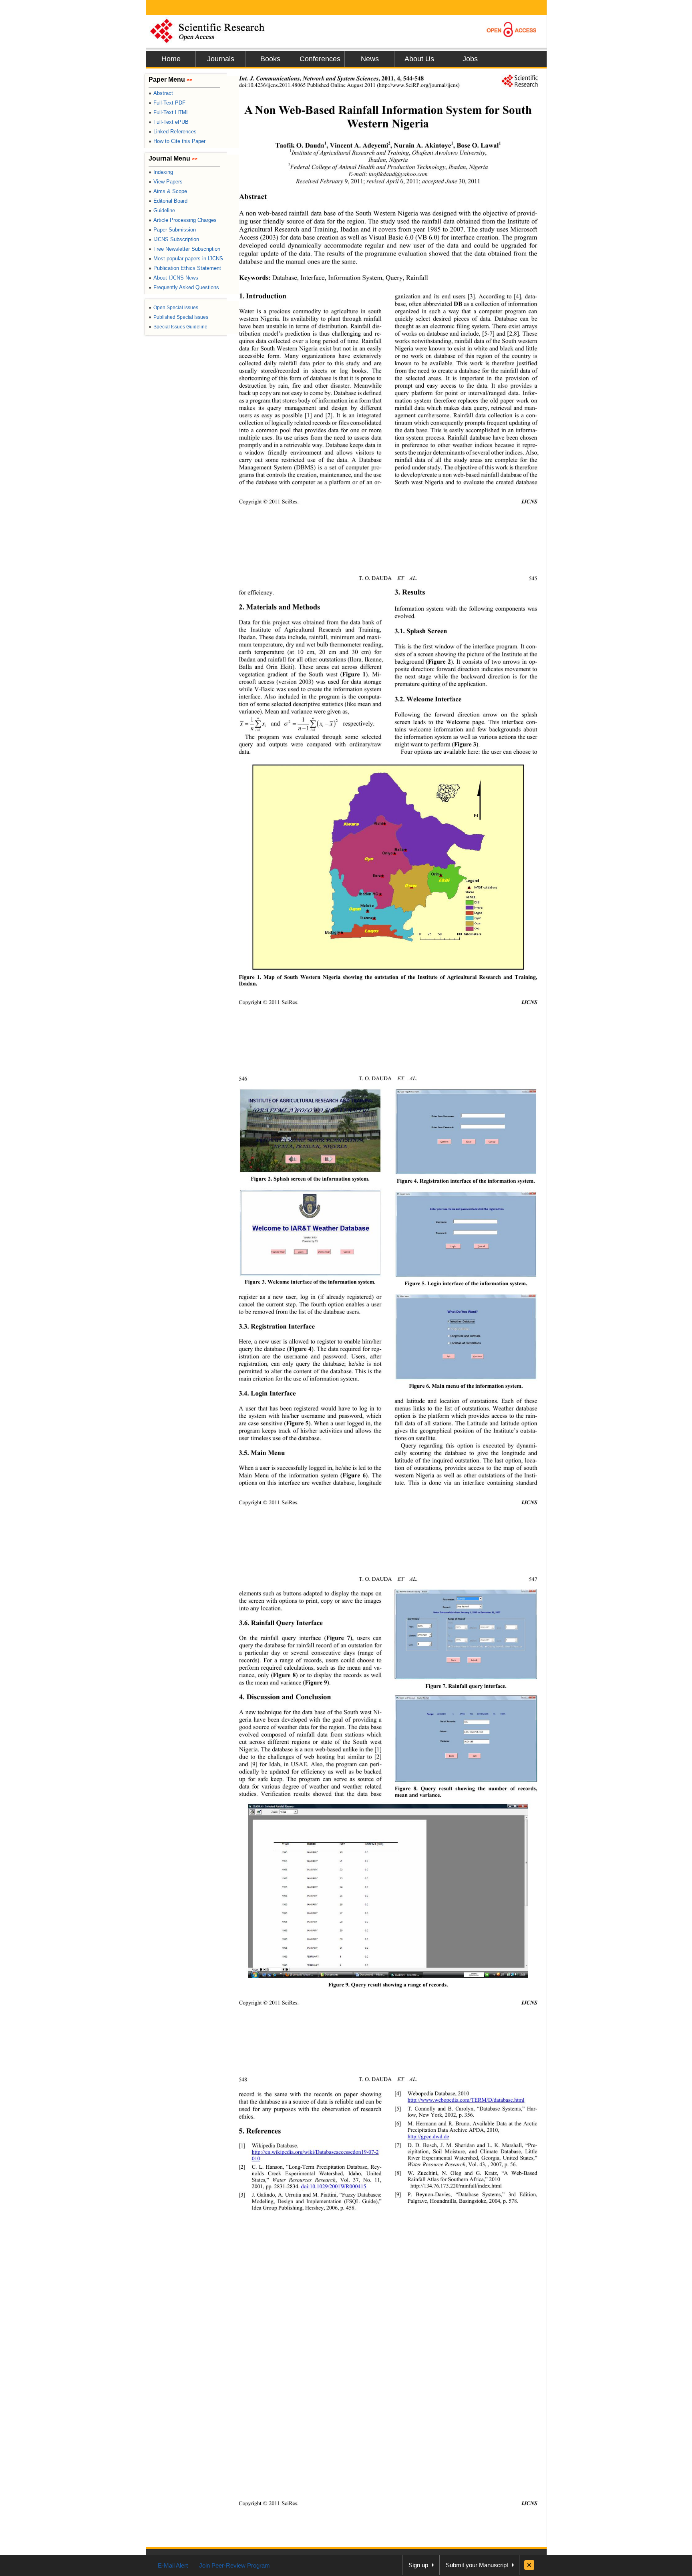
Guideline (162, 210)
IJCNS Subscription (174, 239)
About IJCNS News (173, 278)
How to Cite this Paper (177, 141)
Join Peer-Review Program (234, 2565)
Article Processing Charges (183, 220)
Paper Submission (172, 230)
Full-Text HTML (169, 112)
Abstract (161, 93)
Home (171, 59)
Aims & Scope (168, 191)
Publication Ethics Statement (185, 268)
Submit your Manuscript (477, 2565)
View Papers (166, 182)
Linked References (173, 132)
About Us (419, 59)
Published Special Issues (178, 317)
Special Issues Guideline (178, 327)
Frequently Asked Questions (184, 287)
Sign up (418, 2565)
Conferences (320, 59)
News (370, 59)
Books (270, 59)
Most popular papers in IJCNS (186, 259)
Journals (221, 59)
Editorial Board (168, 201)
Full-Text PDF (167, 103)
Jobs (470, 59)
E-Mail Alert (173, 2565)
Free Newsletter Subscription (184, 249)
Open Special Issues (173, 308)
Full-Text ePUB (169, 122)
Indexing (161, 172)
